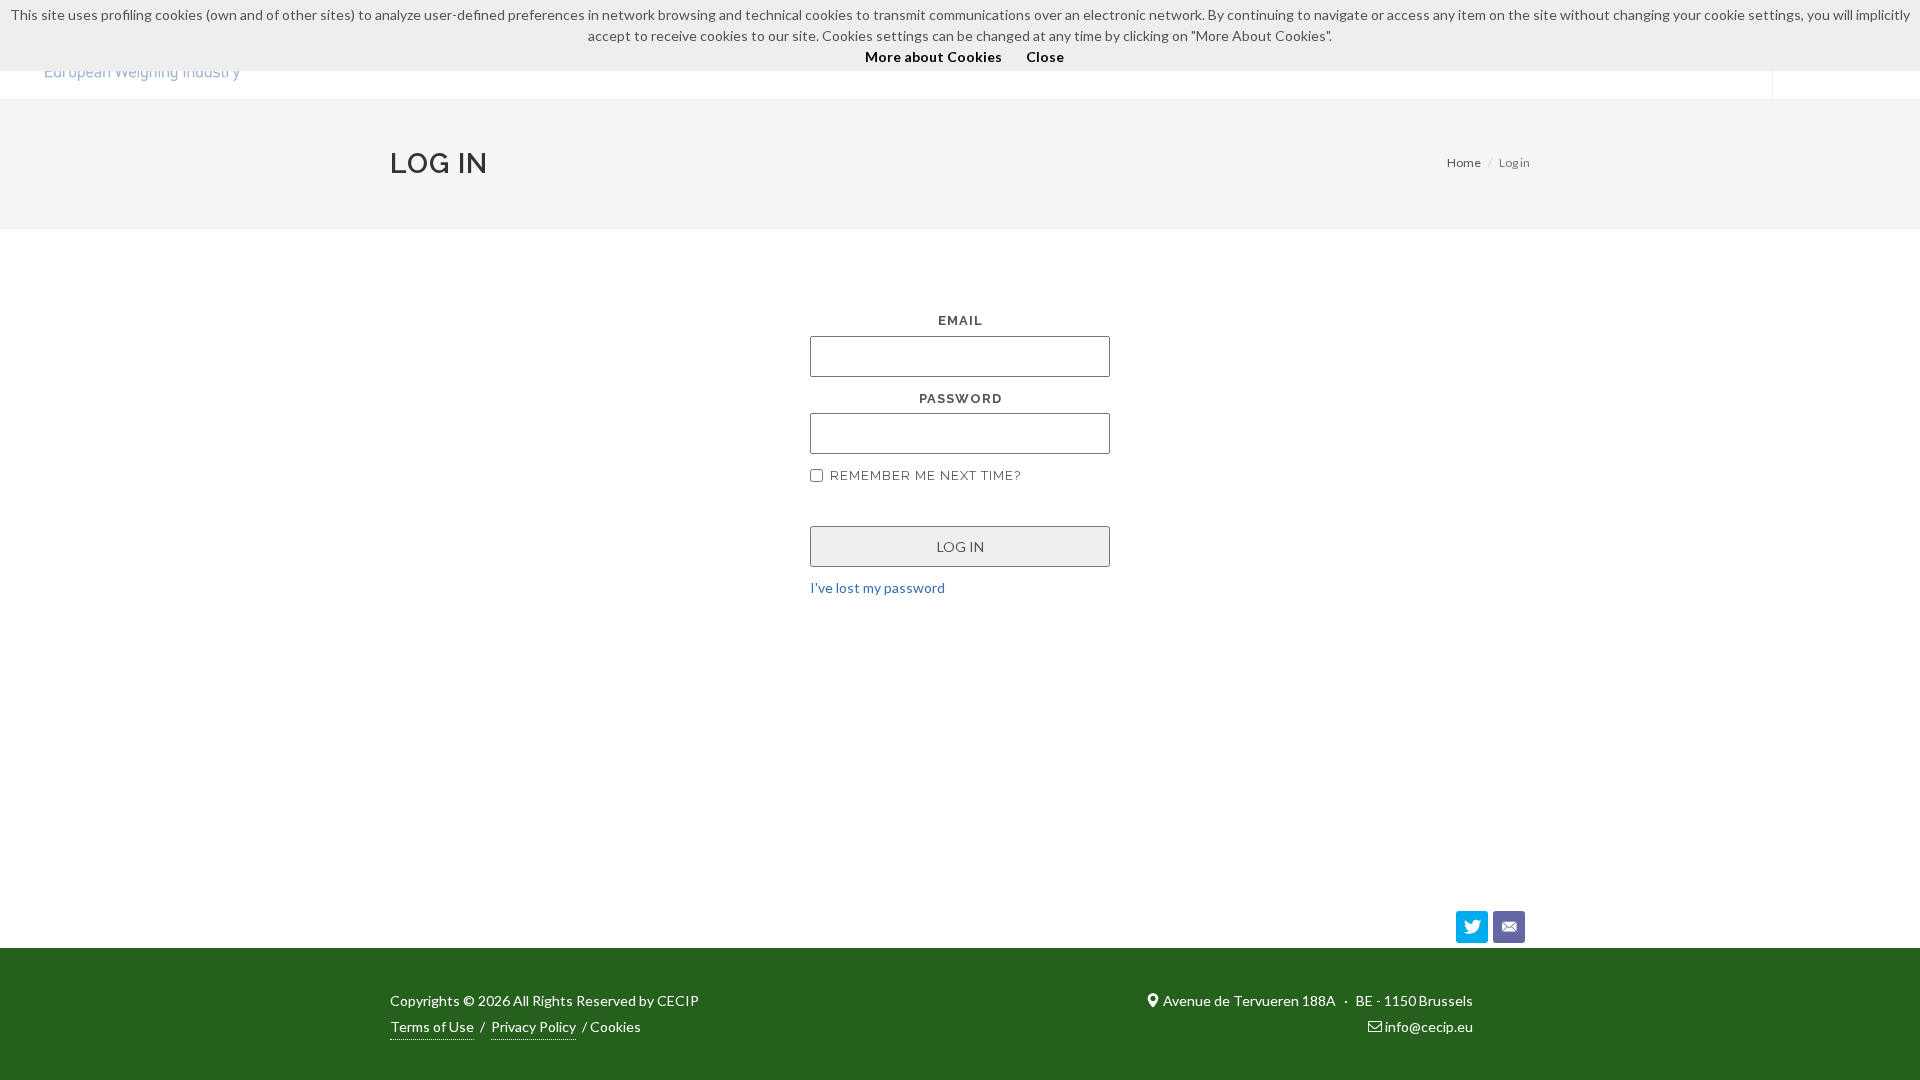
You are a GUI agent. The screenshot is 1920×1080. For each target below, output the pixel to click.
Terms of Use (432, 1026)
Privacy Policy (533, 1026)
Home (1464, 162)
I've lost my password (877, 587)
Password (960, 398)
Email (960, 320)
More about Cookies (933, 56)
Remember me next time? (925, 475)
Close (1045, 56)
